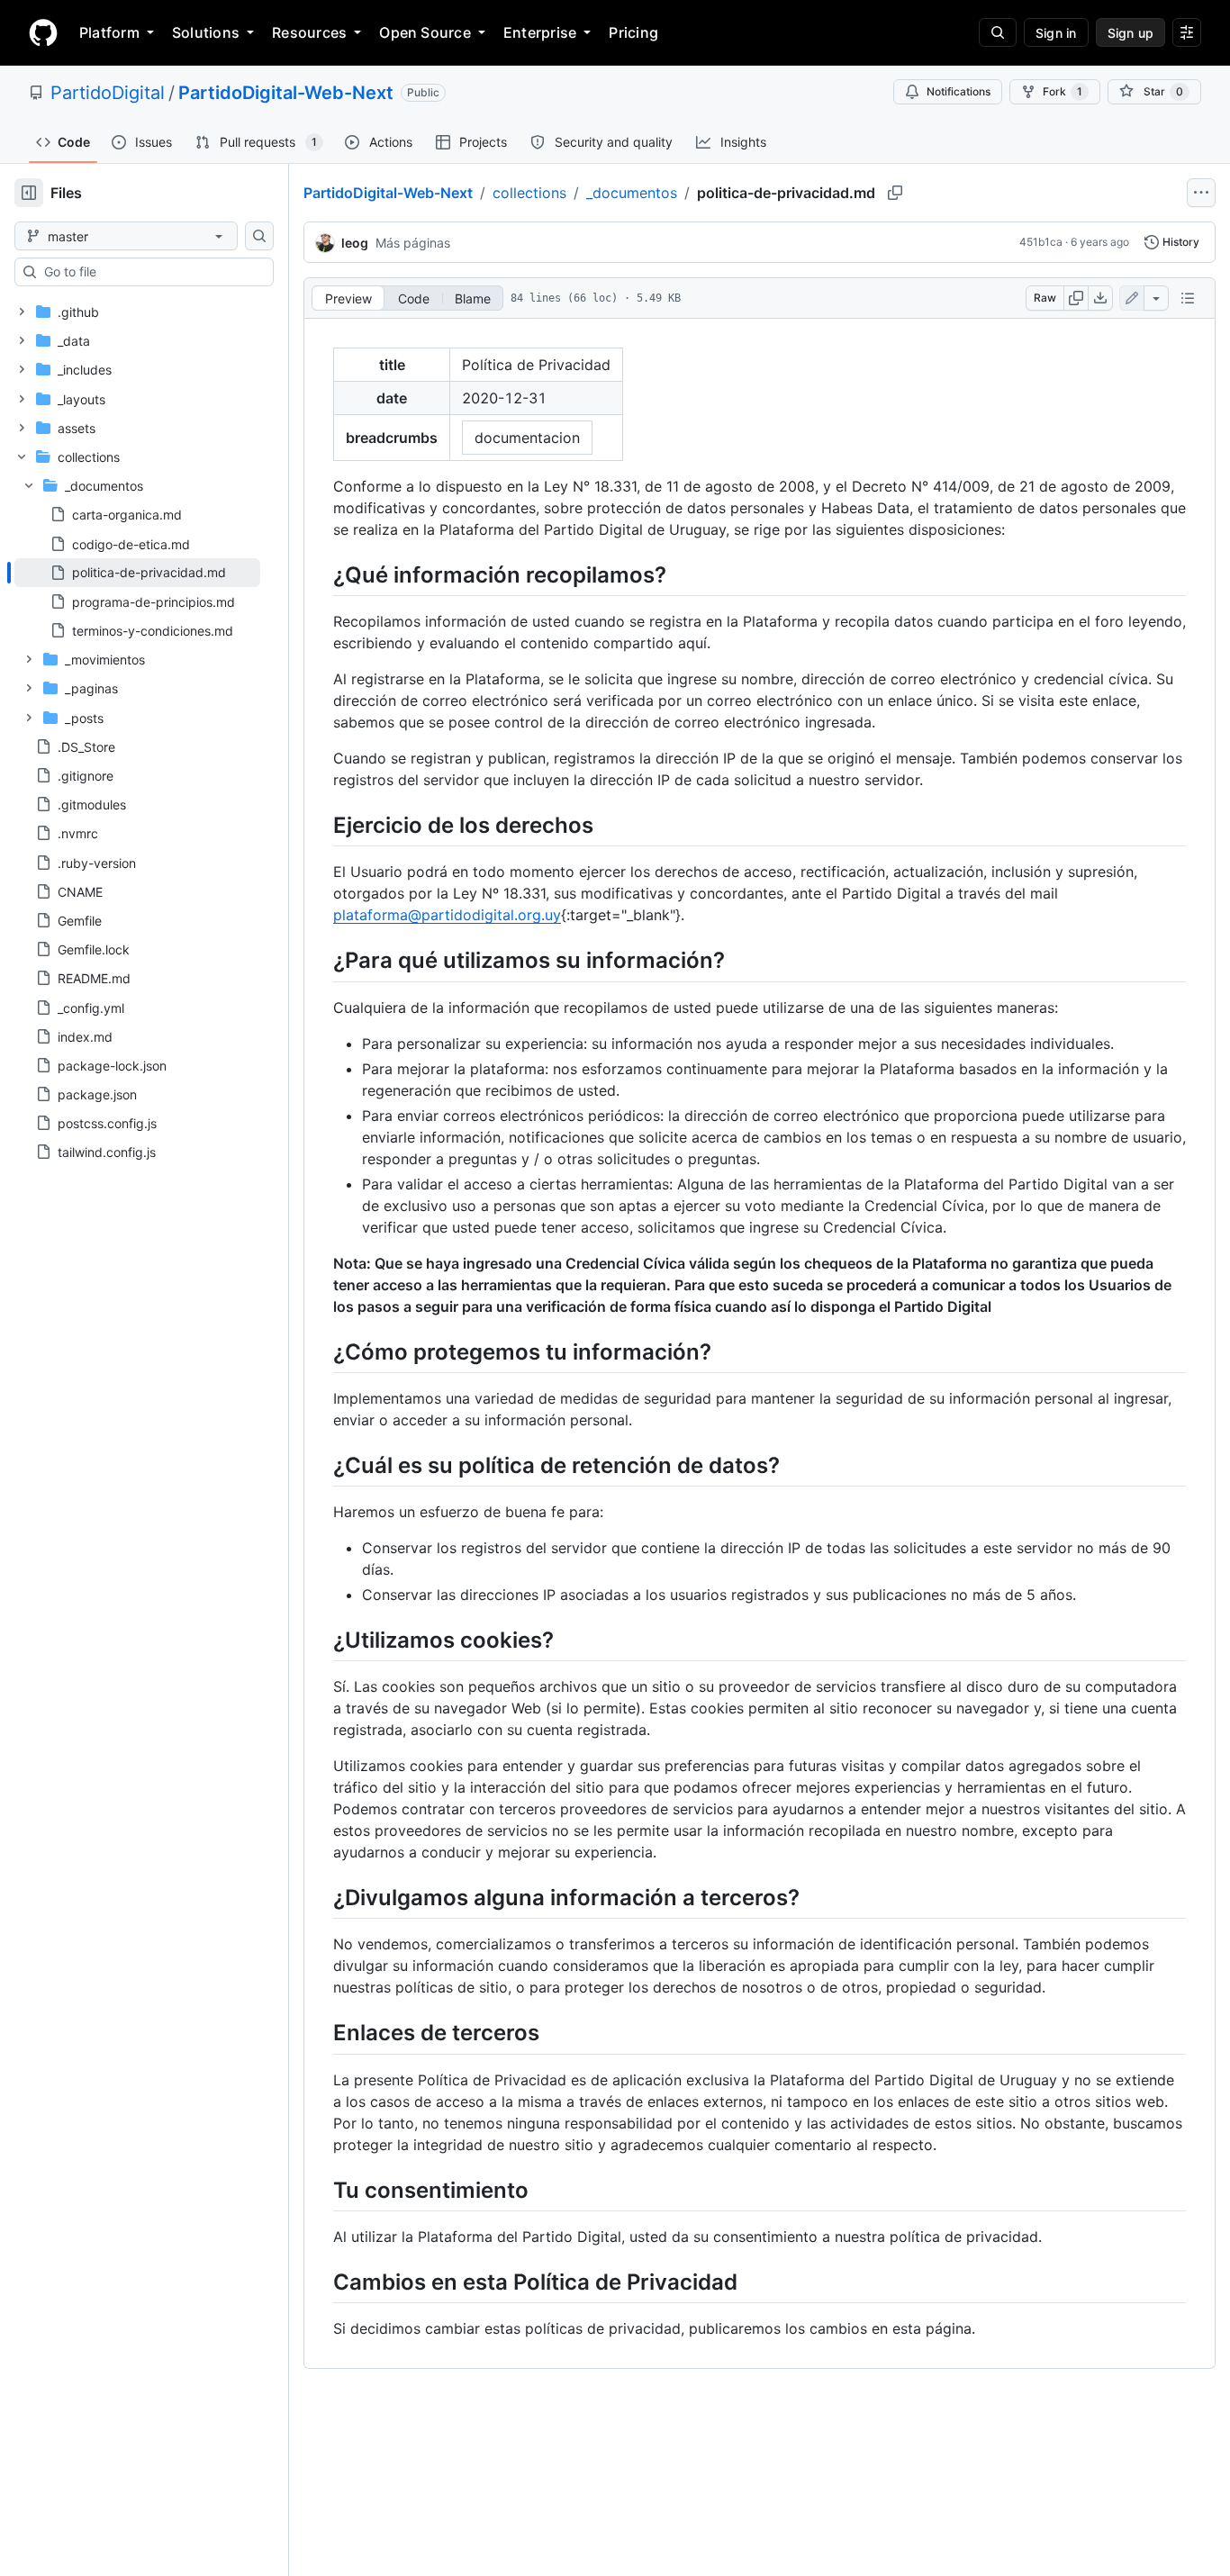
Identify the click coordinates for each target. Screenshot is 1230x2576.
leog (355, 243)
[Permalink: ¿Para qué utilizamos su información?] (321, 961)
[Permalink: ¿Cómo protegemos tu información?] (321, 1351)
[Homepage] (43, 32)
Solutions (206, 32)
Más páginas (413, 243)
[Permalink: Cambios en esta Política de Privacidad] (321, 2282)
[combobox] (151, 272)
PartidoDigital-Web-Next (286, 93)
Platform (109, 32)
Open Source (425, 32)
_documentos (632, 193)
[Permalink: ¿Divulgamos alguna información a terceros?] (321, 1897)
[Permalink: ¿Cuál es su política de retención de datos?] (321, 1465)
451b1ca (1041, 242)
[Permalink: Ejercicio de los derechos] (321, 825)
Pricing (633, 32)
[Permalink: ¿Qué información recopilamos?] (321, 574)
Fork (1063, 91)
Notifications (959, 91)
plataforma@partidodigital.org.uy (447, 915)
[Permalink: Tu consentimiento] (321, 2190)
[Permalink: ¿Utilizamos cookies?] (321, 1640)
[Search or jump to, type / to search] (998, 32)
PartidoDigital (108, 93)
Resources (309, 32)
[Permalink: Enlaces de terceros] (321, 2033)
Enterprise (540, 32)
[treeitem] (137, 573)
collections (529, 193)
